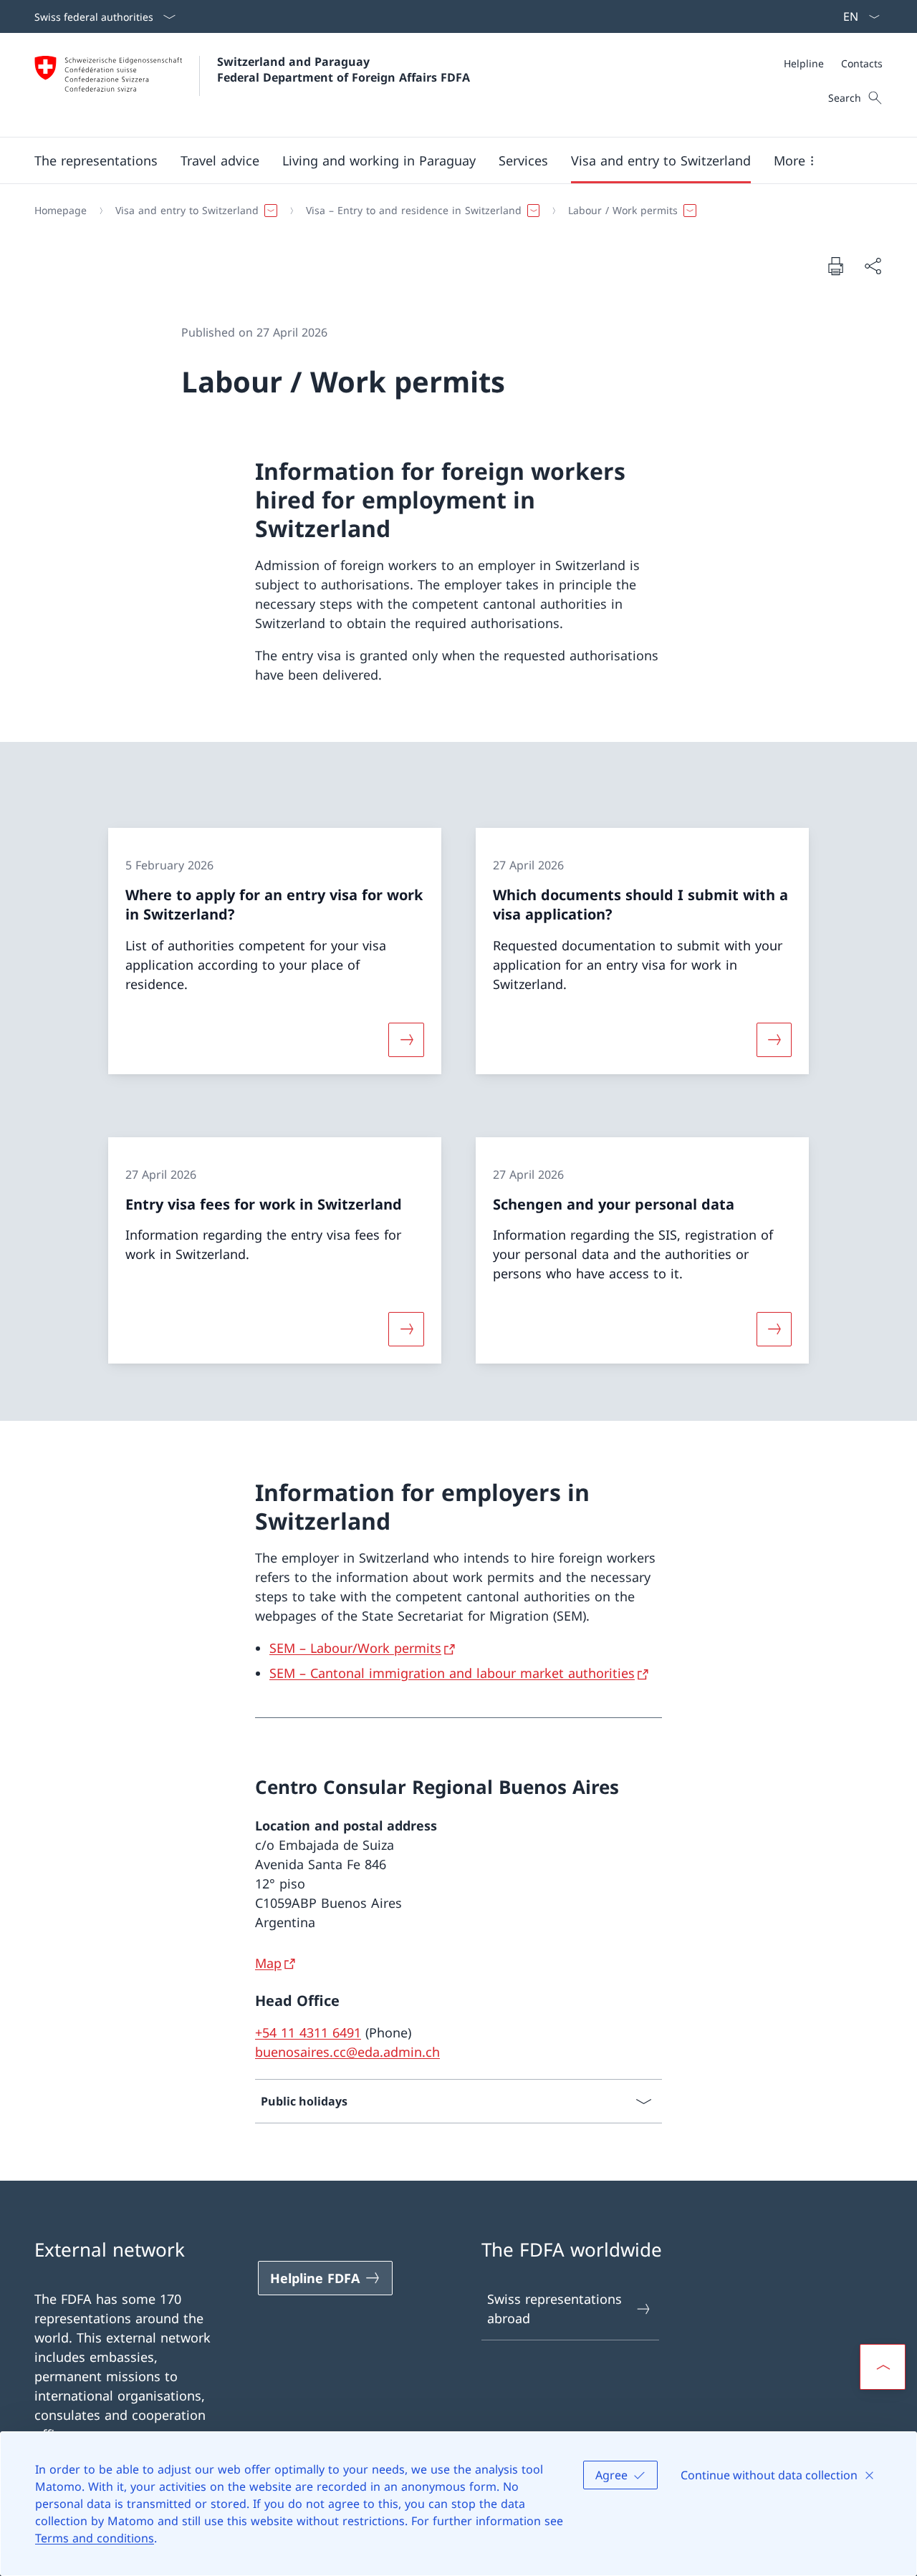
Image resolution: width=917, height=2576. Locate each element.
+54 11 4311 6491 (308, 2032)
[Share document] (873, 266)
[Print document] (835, 266)
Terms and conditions (95, 2538)
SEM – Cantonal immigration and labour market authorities (452, 1673)
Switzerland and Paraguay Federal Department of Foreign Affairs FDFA (344, 69)
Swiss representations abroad (554, 2309)
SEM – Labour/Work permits (355, 1648)
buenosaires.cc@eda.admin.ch (347, 2052)
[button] (96, 160)
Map (268, 1963)
